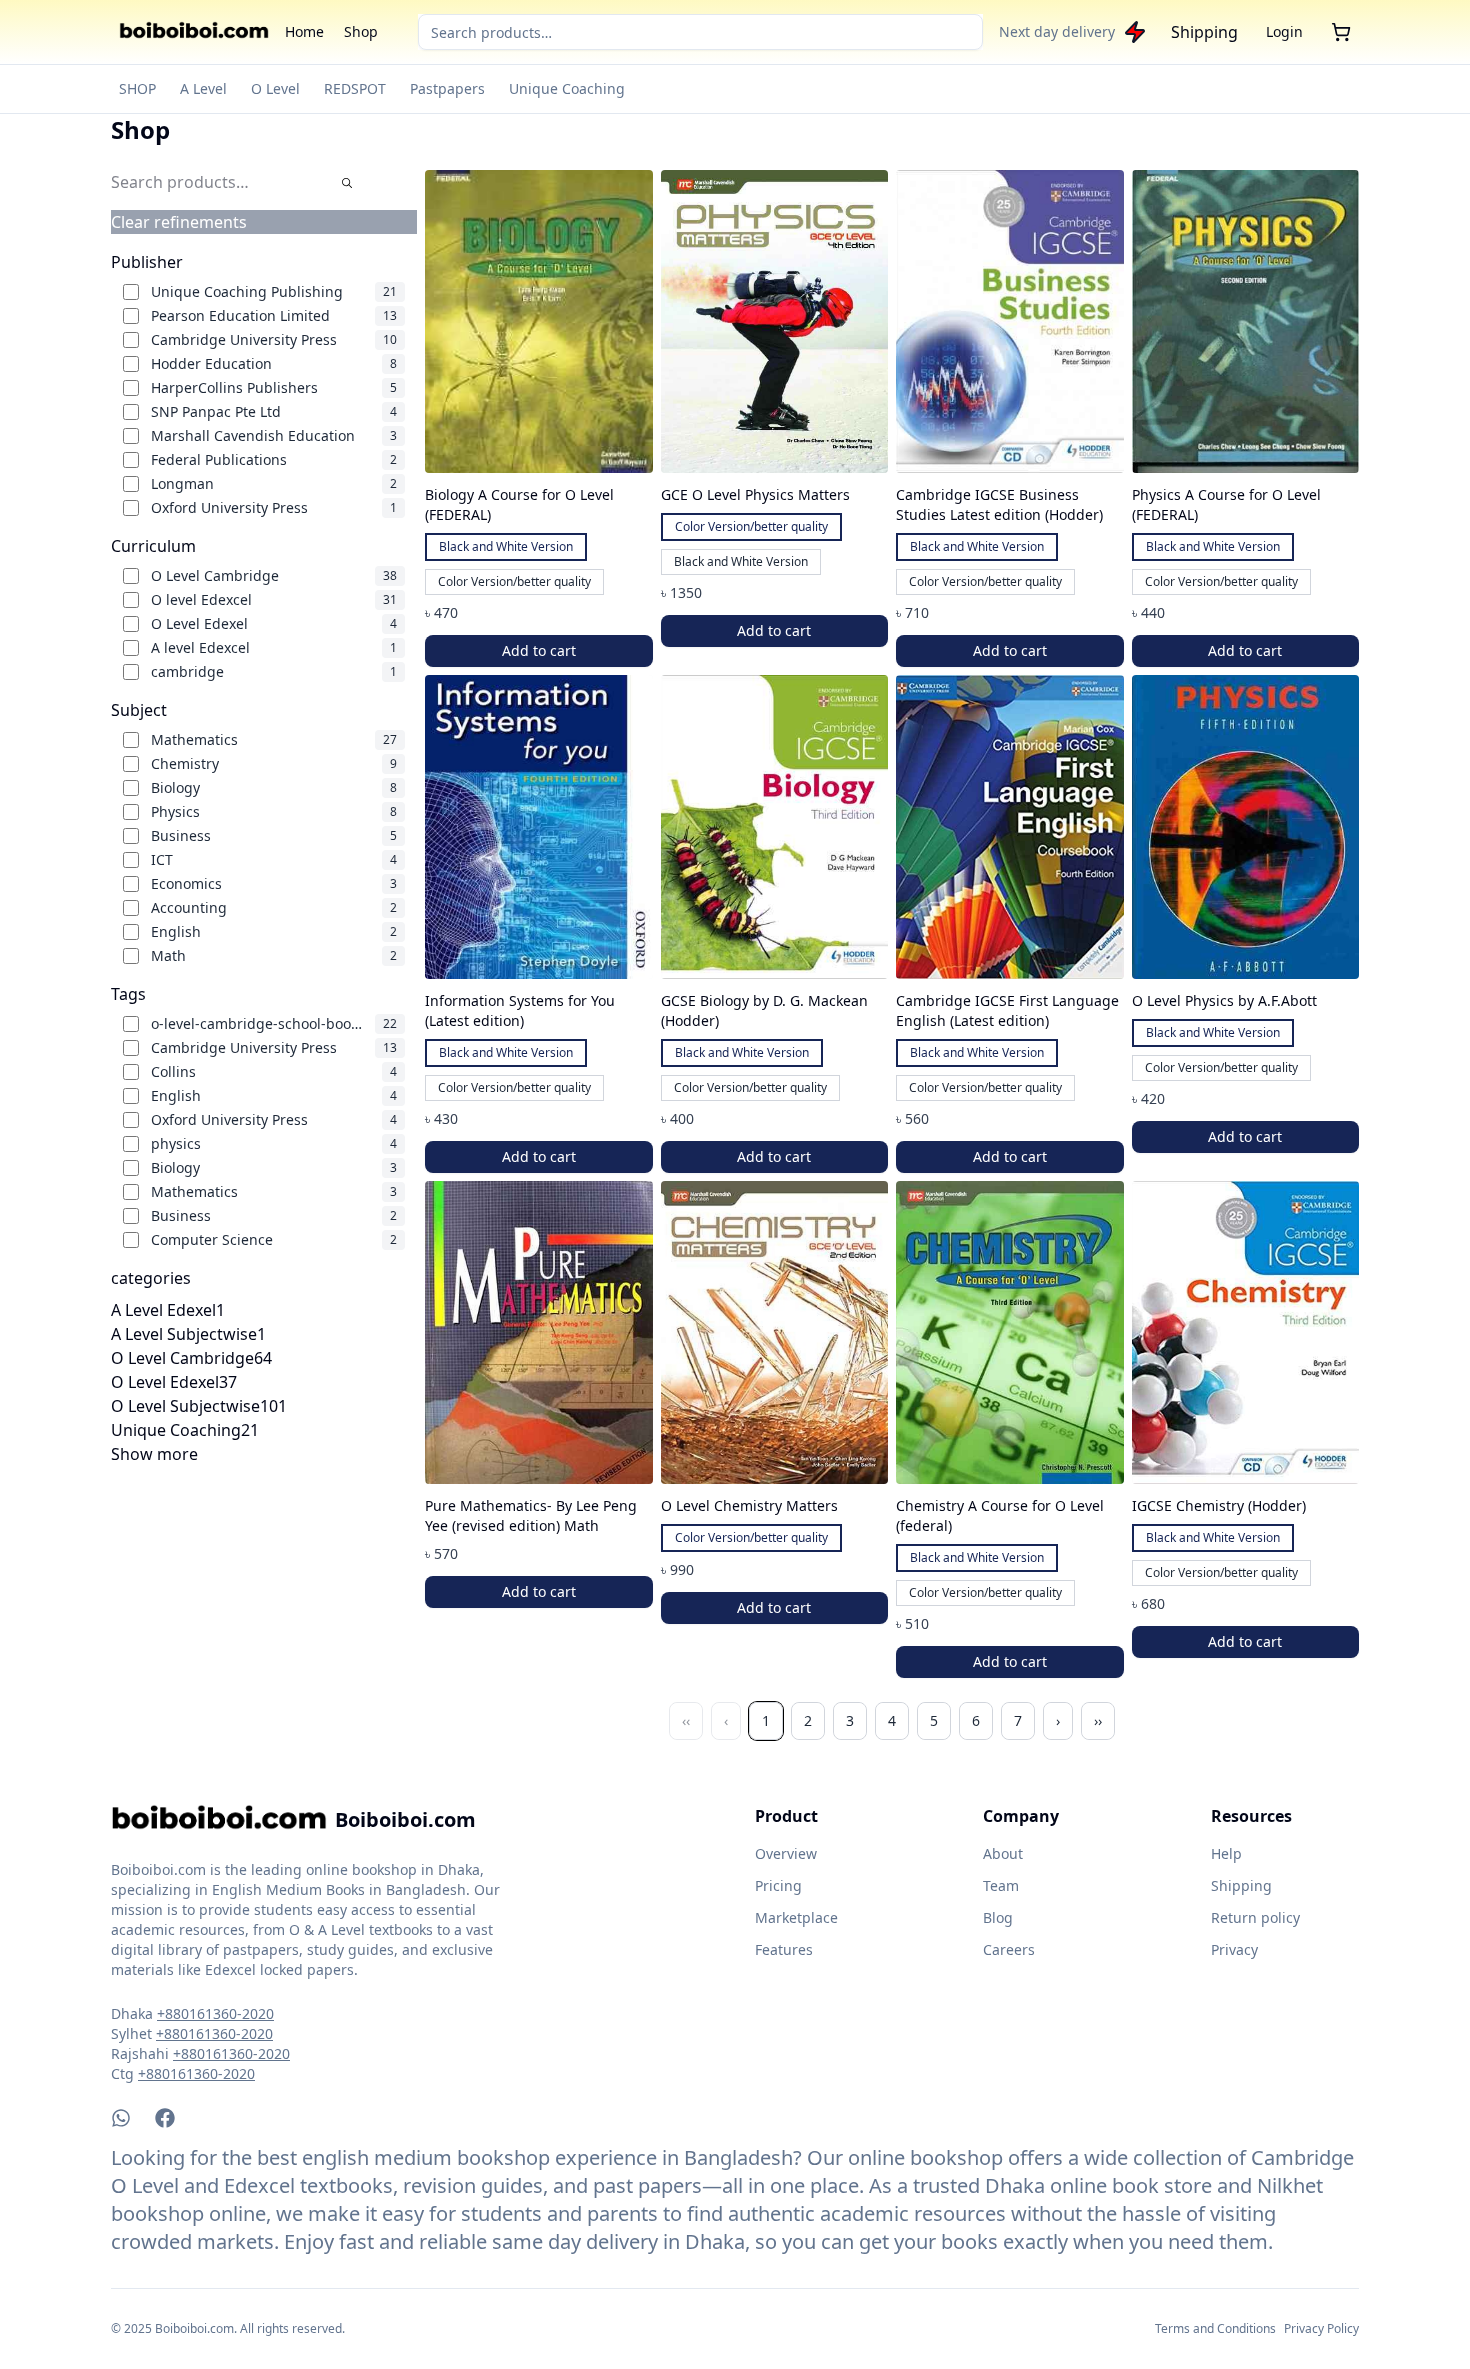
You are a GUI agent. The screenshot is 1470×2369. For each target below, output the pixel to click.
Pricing (778, 1885)
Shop (361, 31)
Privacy (1234, 1949)
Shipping (1204, 32)
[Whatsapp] (121, 2118)
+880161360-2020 (215, 2013)
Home (304, 31)
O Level (275, 88)
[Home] (194, 32)
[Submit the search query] (347, 183)
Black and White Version (506, 546)
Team (1001, 1885)
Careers (1009, 1949)
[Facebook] (165, 2118)
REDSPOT (355, 88)
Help (1226, 1853)
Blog (998, 1917)
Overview (786, 1853)
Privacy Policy (1321, 2328)
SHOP (137, 88)
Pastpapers (447, 88)
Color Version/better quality (514, 581)
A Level (203, 88)
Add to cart (539, 650)
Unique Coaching (567, 88)
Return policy (1255, 1917)
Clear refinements (179, 222)
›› (1098, 1720)
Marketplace (796, 1917)
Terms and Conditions (1215, 2328)
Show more (154, 1454)
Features (784, 1949)
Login (1284, 31)
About (1003, 1853)
